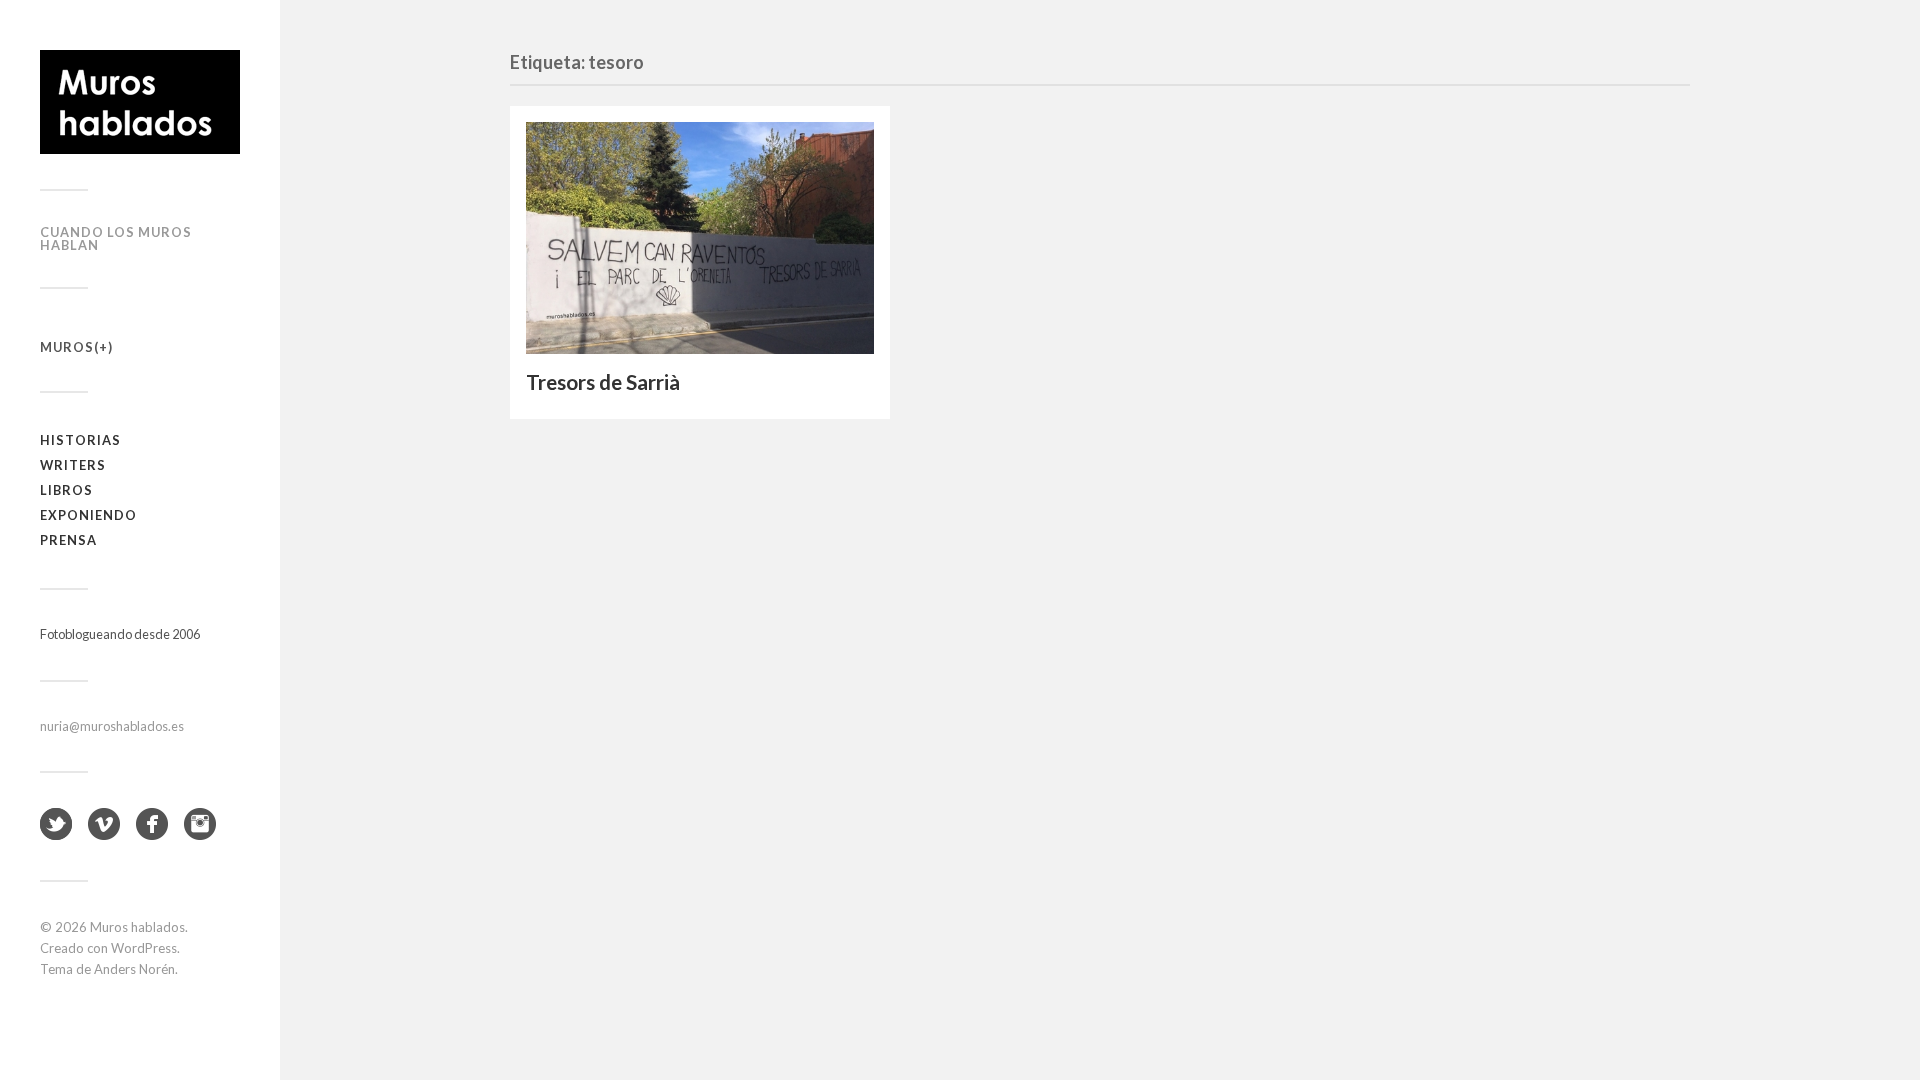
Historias (80, 440)
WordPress (144, 948)
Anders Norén (134, 969)
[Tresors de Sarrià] (700, 238)
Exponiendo (88, 515)
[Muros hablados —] (140, 102)
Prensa (68, 540)
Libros (66, 490)
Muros (67, 347)
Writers (73, 465)
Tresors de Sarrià (603, 382)
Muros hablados (137, 927)
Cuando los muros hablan (116, 238)
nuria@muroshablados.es (112, 726)
